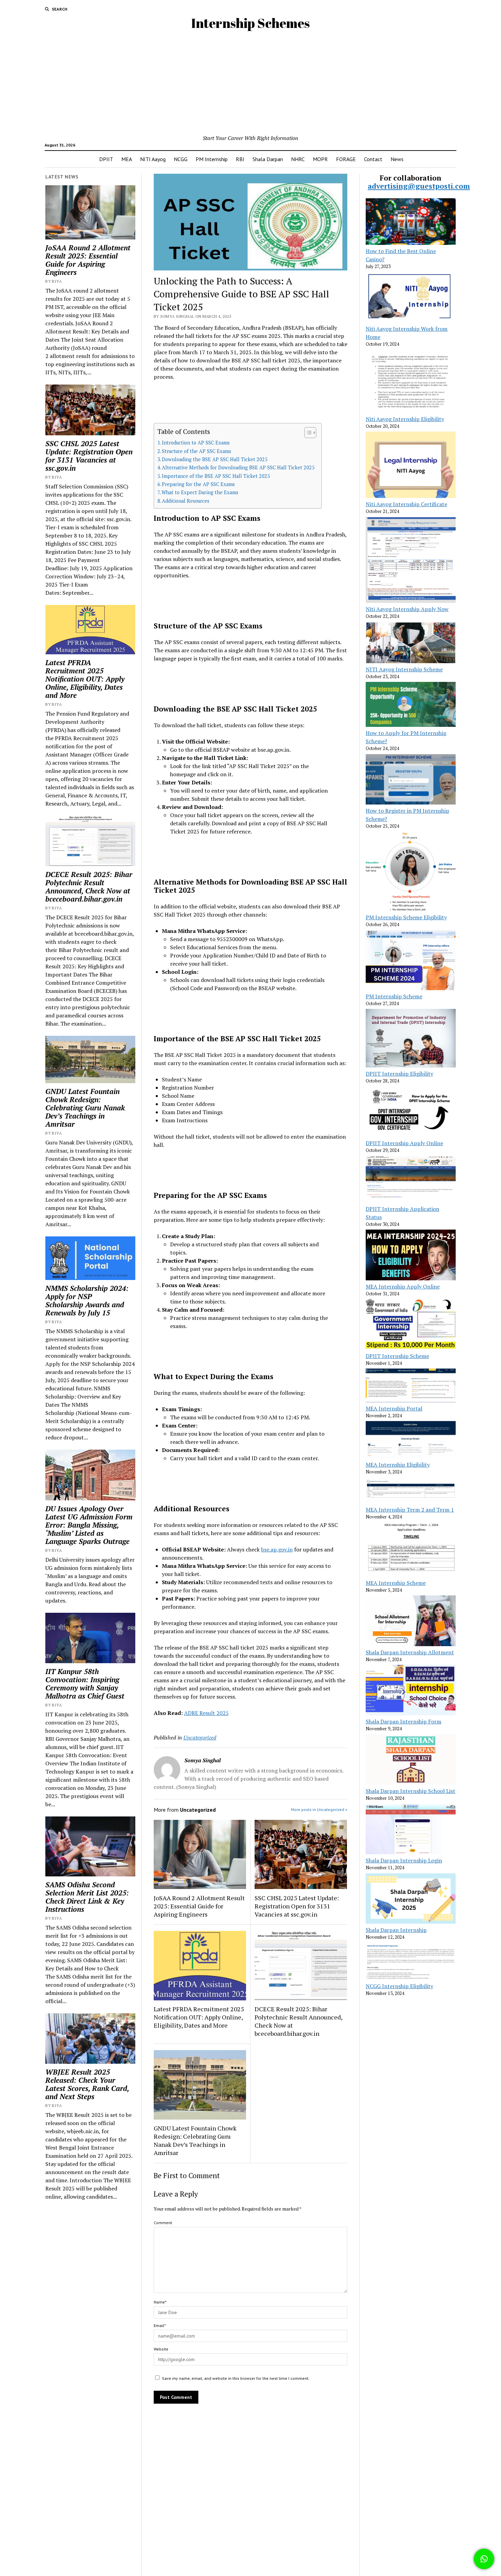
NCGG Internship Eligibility (399, 1986)
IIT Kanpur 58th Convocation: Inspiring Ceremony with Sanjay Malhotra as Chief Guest (85, 1684)
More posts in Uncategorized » (319, 1809)
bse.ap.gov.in (277, 1549)
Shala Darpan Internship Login (404, 1860)
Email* (160, 2325)
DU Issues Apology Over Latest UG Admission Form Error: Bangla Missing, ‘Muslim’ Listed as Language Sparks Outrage (89, 1525)
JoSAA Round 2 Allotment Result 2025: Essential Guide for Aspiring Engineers (88, 260)
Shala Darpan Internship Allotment (410, 1652)
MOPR (320, 159)
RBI (240, 159)
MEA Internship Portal (394, 1408)
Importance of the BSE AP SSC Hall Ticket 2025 (216, 476)
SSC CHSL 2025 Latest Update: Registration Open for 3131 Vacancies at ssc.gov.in (89, 456)
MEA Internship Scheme (396, 1583)
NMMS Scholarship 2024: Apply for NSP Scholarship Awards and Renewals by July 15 (87, 1300)
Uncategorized (200, 1737)
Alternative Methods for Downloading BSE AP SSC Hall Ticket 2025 (238, 467)
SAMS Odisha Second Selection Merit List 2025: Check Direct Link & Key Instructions (87, 1897)
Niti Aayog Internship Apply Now (407, 609)
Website (161, 2349)
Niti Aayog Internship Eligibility (405, 419)
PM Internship (212, 159)
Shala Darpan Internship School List (411, 1791)
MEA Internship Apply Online (403, 1286)
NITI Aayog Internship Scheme (404, 669)
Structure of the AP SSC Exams (196, 451)
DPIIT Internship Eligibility (399, 1074)
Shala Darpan (268, 159)
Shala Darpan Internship (396, 1930)
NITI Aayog (153, 159)
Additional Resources (186, 501)
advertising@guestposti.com (419, 186)
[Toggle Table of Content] (307, 433)
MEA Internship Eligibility (398, 1465)
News (397, 159)
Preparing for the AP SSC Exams (198, 484)
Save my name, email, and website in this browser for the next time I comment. (236, 2378)
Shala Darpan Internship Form (404, 1721)
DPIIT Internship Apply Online (404, 1143)
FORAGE (346, 159)
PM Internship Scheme (394, 996)
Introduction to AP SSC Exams (196, 443)
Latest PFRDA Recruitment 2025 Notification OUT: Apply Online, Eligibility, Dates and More (85, 679)
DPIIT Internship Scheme (397, 1356)
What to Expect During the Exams (200, 492)
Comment (163, 2223)
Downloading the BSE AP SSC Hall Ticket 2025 (215, 459)
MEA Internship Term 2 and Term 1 (410, 1510)
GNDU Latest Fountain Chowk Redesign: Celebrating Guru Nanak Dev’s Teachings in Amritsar (85, 1108)
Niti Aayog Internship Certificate (406, 504)
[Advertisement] (250, 83)
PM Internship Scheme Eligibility (406, 917)
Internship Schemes (250, 23)
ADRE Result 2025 (206, 1713)
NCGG (181, 159)
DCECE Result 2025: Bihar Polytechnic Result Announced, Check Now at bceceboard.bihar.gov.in (89, 887)
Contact (373, 159)
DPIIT (106, 159)
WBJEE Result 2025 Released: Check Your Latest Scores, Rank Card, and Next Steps (87, 2084)
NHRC (298, 159)
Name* (160, 2302)
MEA (127, 159)
